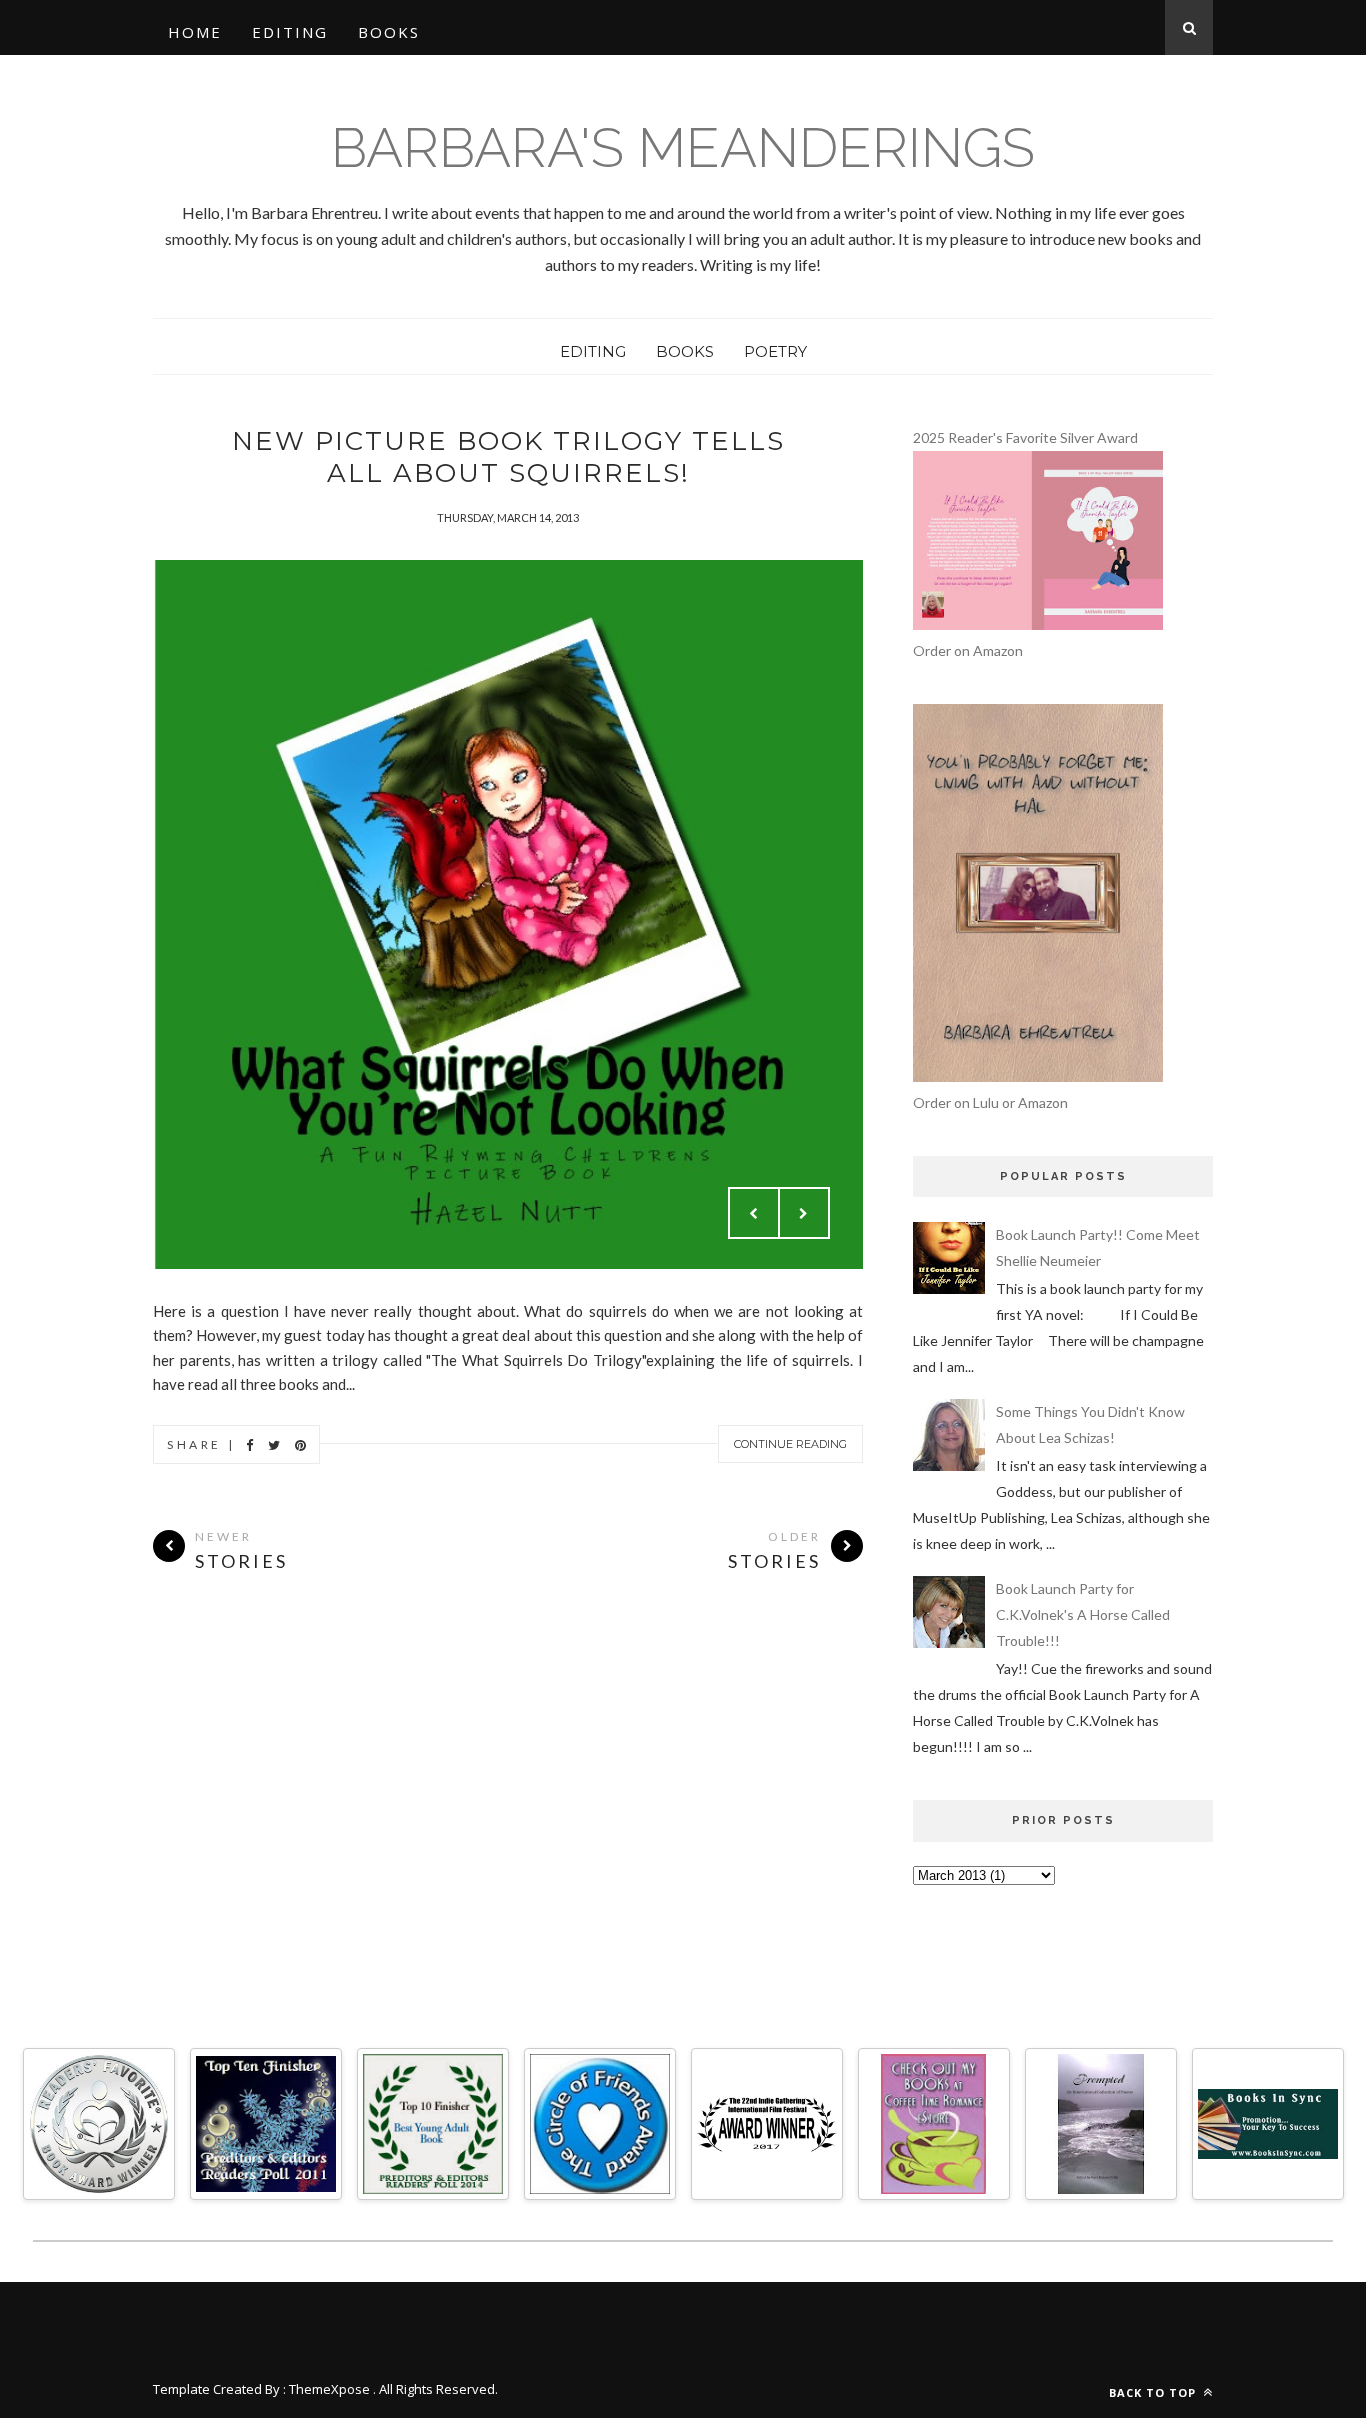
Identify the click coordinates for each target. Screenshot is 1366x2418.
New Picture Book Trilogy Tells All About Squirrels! (508, 457)
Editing (290, 32)
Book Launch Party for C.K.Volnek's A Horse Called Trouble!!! (1083, 1614)
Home (195, 32)
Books (389, 32)
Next (804, 1213)
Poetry (775, 351)
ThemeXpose (329, 2389)
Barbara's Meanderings (683, 147)
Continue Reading (790, 1444)
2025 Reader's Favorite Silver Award (1025, 437)
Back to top (1154, 2392)
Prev (754, 1213)
